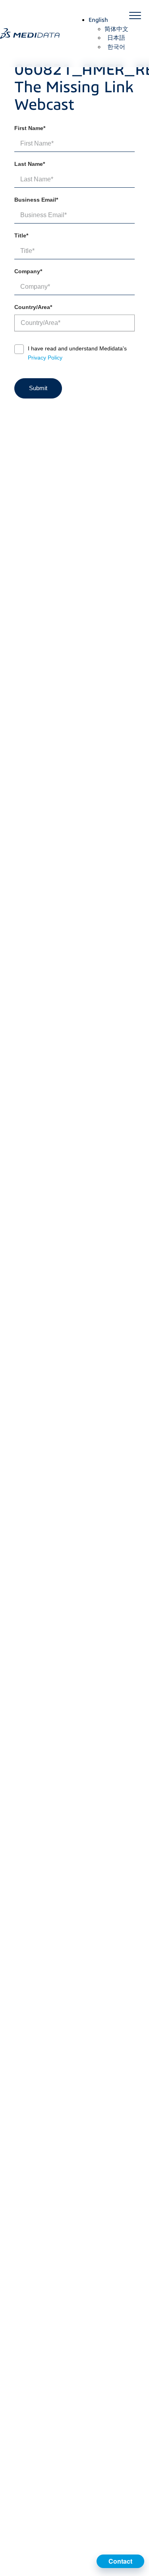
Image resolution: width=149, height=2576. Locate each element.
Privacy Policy (45, 358)
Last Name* (30, 164)
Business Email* (36, 200)
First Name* (30, 128)
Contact (120, 2561)
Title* (21, 235)
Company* (28, 271)
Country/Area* (33, 307)
